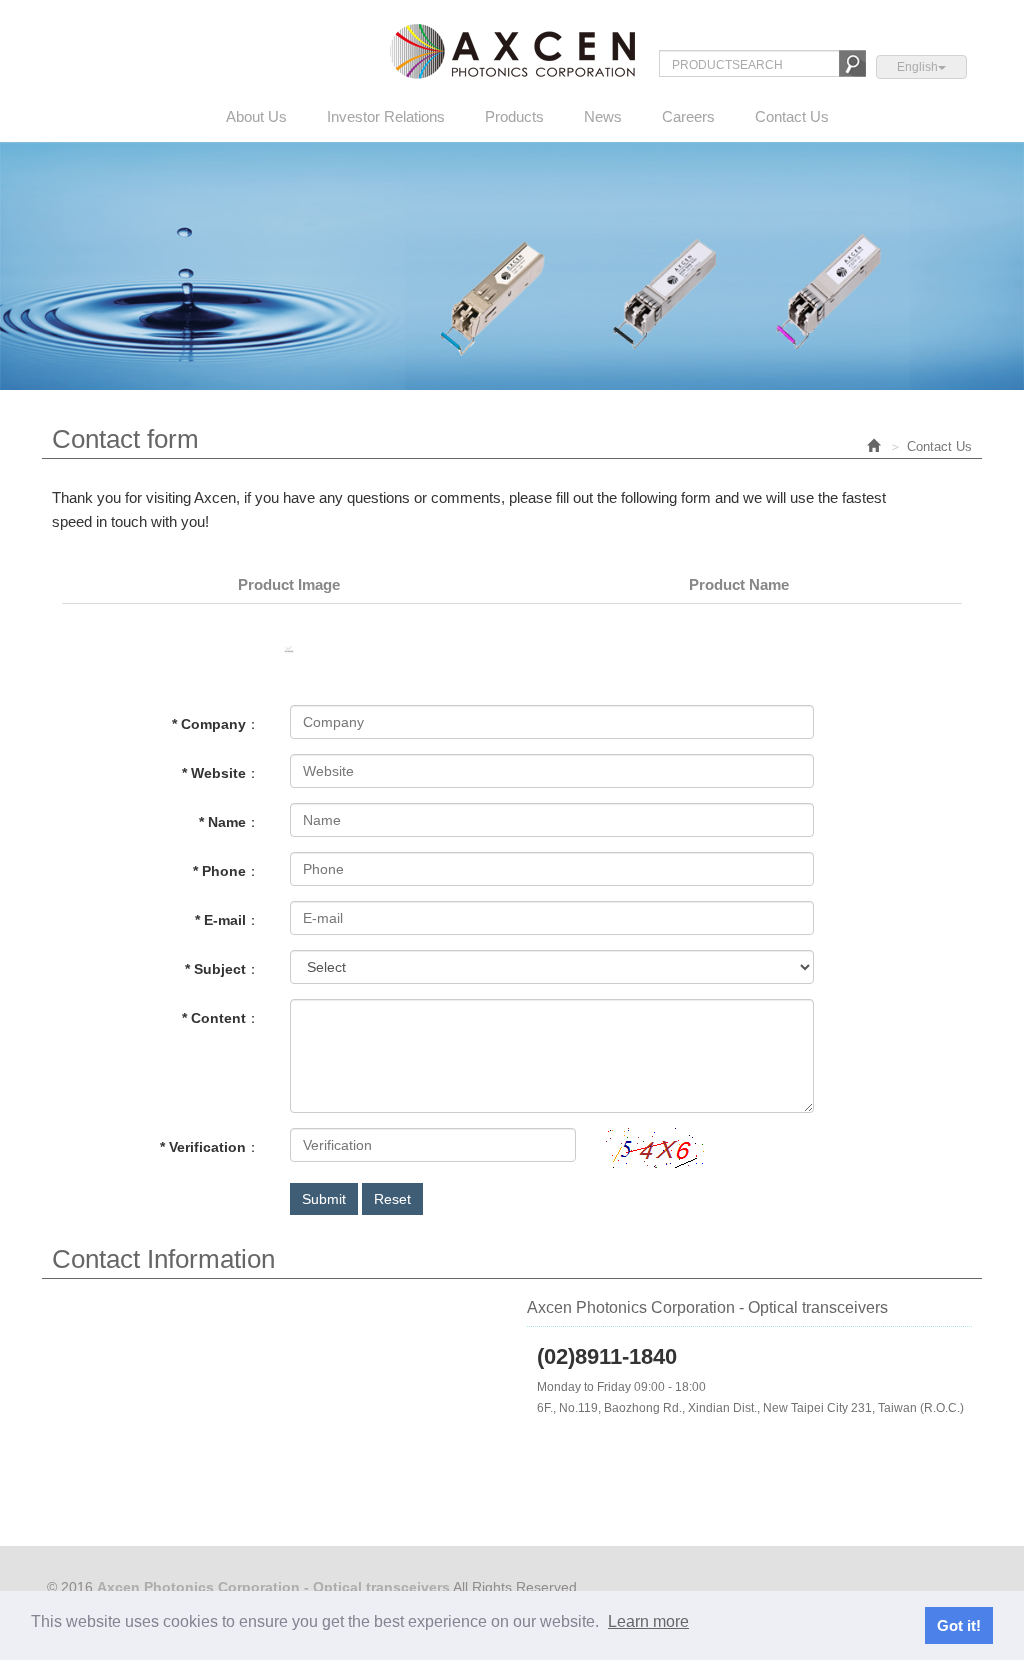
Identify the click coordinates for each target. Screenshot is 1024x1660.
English (917, 67)
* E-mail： (227, 920)
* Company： (216, 724)
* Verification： (210, 1147)
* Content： (221, 1018)
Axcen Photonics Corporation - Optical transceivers (512, 51)
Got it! (959, 1625)
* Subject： (222, 969)
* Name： (229, 822)
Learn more (648, 1621)
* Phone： (226, 871)
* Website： (221, 773)
